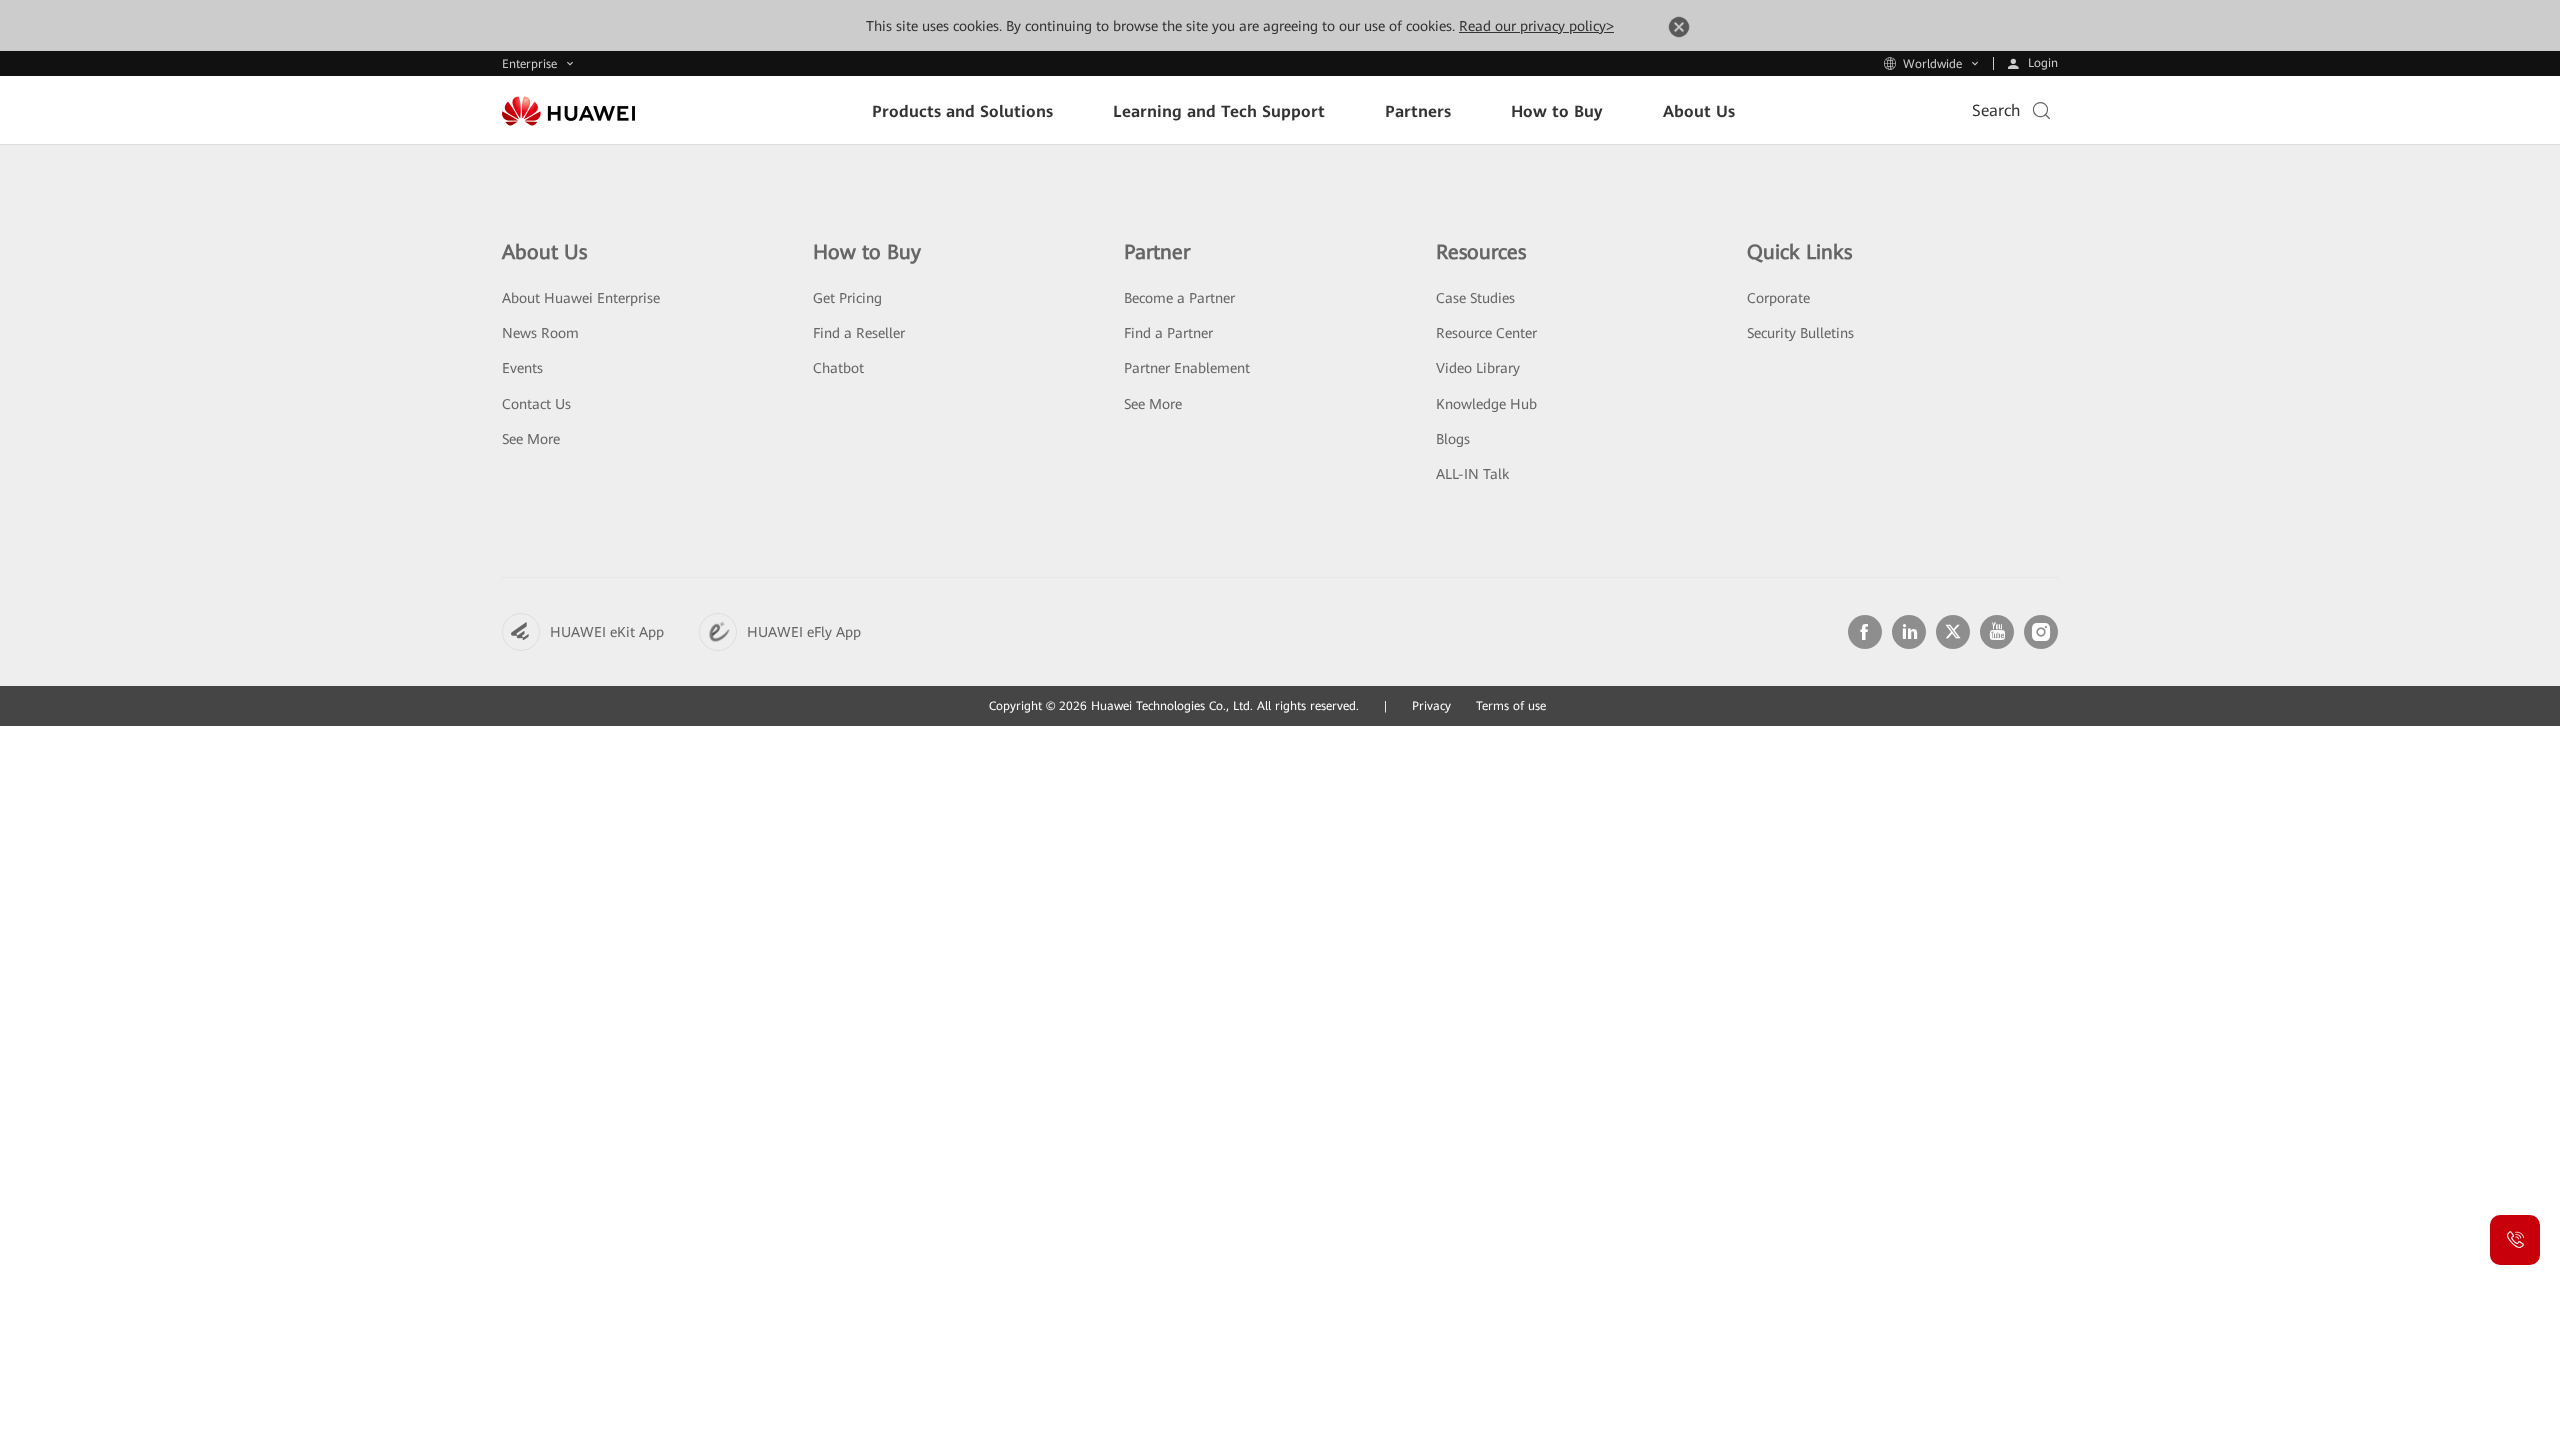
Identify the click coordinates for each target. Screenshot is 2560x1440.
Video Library (1478, 368)
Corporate (1778, 298)
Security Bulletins (1800, 333)
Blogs (1453, 439)
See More (531, 439)
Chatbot (838, 368)
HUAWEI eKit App (607, 632)
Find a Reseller (859, 333)
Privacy (1431, 706)
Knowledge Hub (1486, 404)
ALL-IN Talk (1472, 474)
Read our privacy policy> (1536, 26)
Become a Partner (1179, 298)
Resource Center (1486, 333)
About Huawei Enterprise (581, 298)
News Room (540, 333)
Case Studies (1475, 298)
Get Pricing (847, 298)
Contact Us (536, 404)
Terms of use (1511, 706)
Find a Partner (1168, 333)
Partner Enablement (1187, 368)
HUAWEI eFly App (804, 632)
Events (522, 368)
